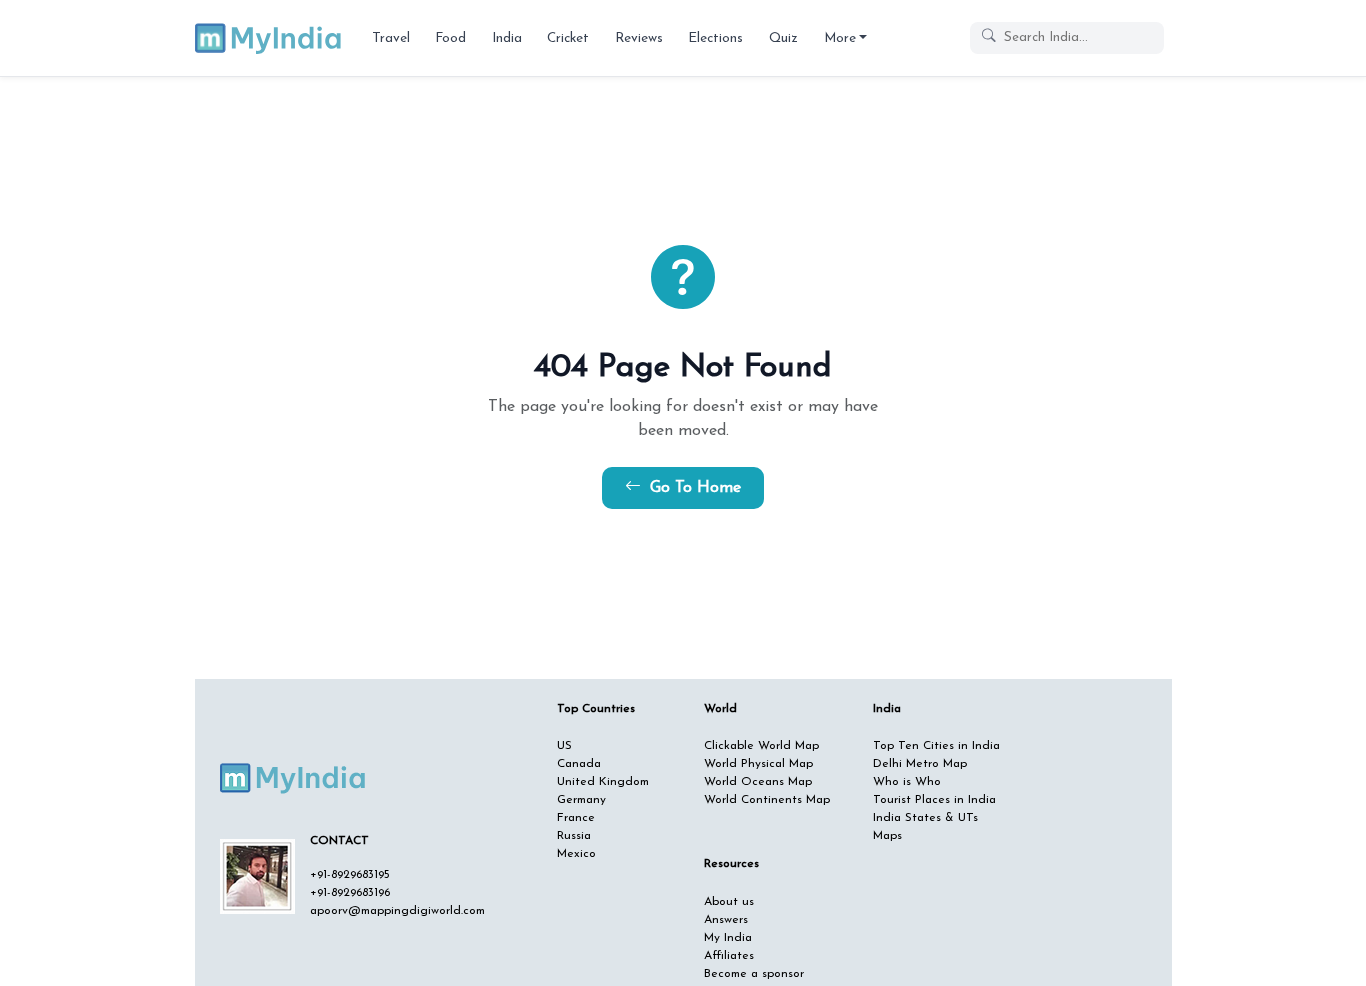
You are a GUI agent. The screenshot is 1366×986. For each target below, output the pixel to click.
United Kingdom (603, 782)
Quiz (783, 38)
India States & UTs (925, 818)
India (507, 38)
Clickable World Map (761, 746)
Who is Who (907, 782)
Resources (731, 864)
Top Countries (596, 709)
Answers (726, 920)
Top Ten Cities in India (936, 746)
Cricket (568, 38)
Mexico (576, 854)
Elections (715, 38)
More (840, 38)
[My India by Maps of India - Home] (269, 38)
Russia (574, 836)
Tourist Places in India (934, 800)
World (720, 709)
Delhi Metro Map (920, 764)
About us (729, 902)
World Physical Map (758, 764)
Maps (887, 836)
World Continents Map (767, 800)
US (564, 746)
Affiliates (729, 956)
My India (728, 938)
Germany (581, 800)
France (576, 818)
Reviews (639, 38)
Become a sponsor (754, 974)
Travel (391, 38)
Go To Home (693, 488)
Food (450, 38)
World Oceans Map (758, 782)
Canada (579, 764)
